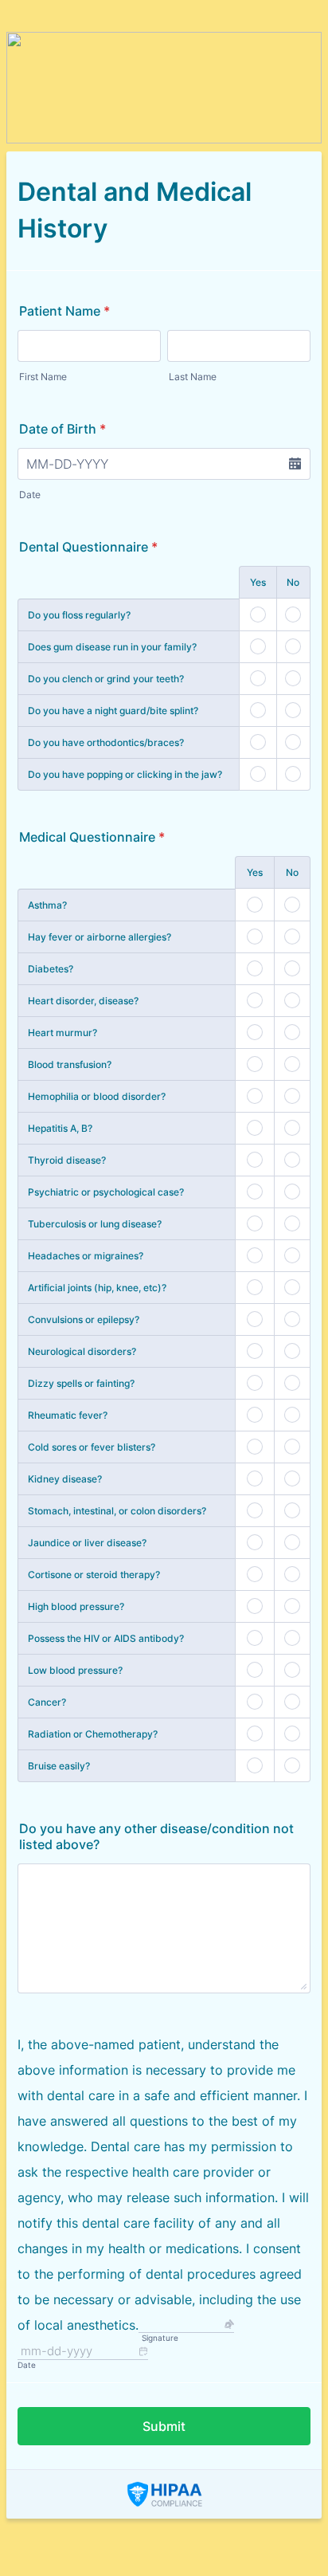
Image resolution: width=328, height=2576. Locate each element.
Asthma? (47, 905)
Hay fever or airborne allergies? (100, 937)
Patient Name (64, 311)
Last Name (193, 377)
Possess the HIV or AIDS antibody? (106, 1638)
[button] (295, 464)
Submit (164, 2426)
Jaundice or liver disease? (87, 1543)
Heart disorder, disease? (83, 1001)
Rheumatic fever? (68, 1415)
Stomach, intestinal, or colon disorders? (117, 1511)
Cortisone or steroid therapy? (94, 1575)
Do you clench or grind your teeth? (106, 679)
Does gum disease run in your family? (112, 647)
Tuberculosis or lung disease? (95, 1224)
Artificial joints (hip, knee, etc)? (97, 1288)
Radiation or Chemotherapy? (93, 1734)
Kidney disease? (65, 1479)
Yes (258, 582)
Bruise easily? (59, 1766)
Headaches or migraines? (86, 1256)
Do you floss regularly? (79, 615)
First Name (43, 377)
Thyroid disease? (67, 1160)
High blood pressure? (76, 1606)
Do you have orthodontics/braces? (106, 742)
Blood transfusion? (70, 1064)
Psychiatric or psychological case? (106, 1192)
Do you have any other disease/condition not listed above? (156, 1836)
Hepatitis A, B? (60, 1128)
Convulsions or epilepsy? (84, 1319)
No (293, 582)
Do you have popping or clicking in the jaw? (125, 774)
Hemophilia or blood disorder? (97, 1096)
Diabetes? (51, 969)
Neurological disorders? (82, 1351)
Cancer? (47, 1702)
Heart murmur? (62, 1033)
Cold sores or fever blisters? (92, 1447)
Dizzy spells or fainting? (81, 1383)
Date (30, 495)
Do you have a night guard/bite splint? (113, 711)
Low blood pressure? (75, 1670)
